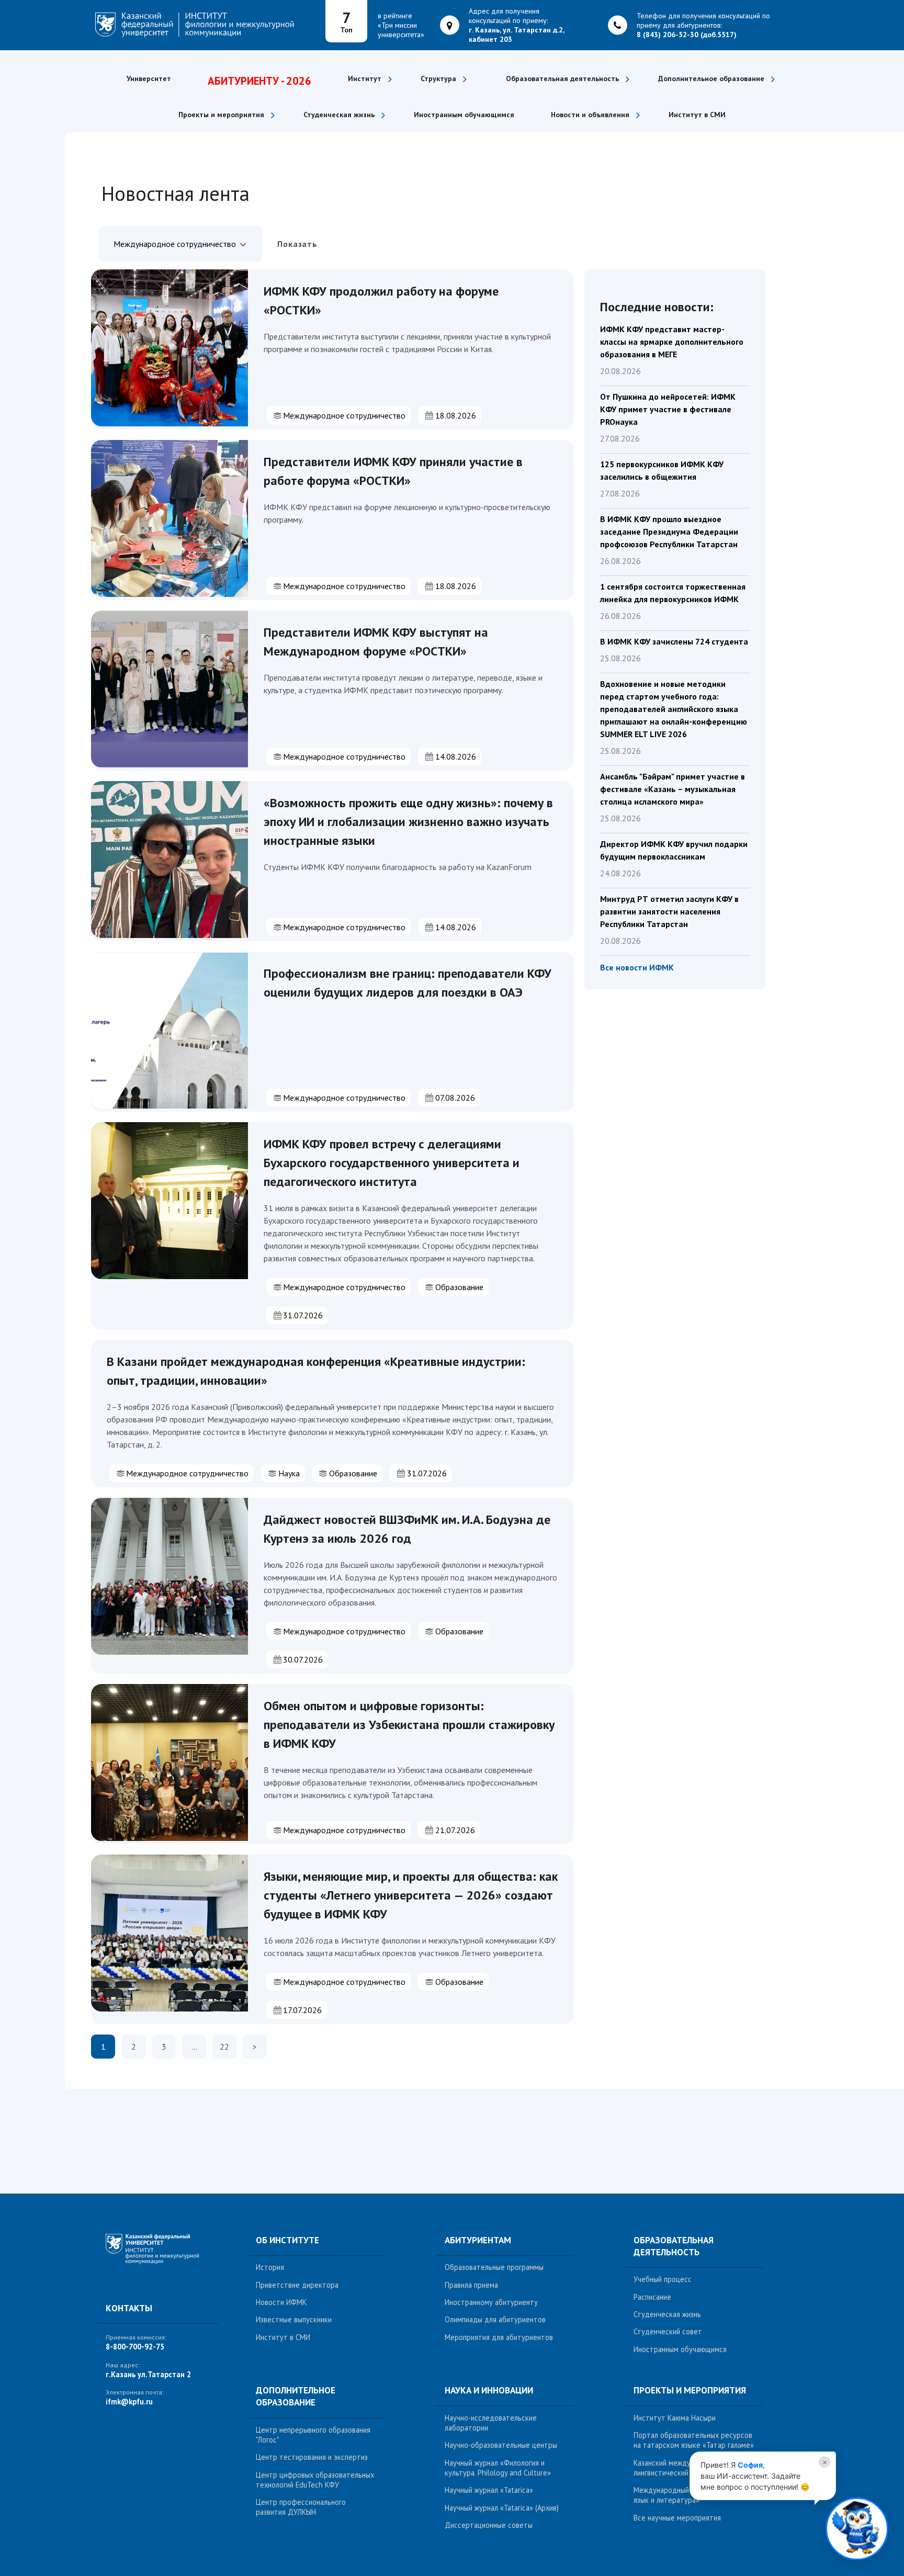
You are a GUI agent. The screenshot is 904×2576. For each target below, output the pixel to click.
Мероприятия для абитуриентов (499, 2337)
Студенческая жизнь (667, 2314)
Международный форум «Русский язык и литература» (690, 2495)
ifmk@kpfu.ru (129, 2402)
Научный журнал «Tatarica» (489, 2490)
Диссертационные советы (489, 2525)
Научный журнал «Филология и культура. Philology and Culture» (498, 2468)
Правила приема (471, 2285)
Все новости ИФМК (637, 967)
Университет (149, 78)
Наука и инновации (489, 2390)
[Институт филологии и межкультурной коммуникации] (202, 25)
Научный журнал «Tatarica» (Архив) (502, 2508)
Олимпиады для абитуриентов (495, 2319)
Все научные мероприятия (677, 2518)
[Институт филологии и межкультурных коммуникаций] (158, 2255)
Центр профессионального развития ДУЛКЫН (301, 2507)
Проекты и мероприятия (690, 2390)
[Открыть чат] (857, 2528)
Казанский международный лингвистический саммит (678, 2468)
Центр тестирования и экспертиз (312, 2457)
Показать (297, 244)
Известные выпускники (294, 2319)
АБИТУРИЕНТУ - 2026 (259, 81)
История (270, 2267)
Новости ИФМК (281, 2302)
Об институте (287, 2240)
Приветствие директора (297, 2285)
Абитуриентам (478, 2240)
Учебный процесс (663, 2279)
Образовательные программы (494, 2267)
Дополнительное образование (296, 2396)
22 (224, 2047)
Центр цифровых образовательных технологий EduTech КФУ (315, 2480)
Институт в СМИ (697, 115)
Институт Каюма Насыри (675, 2418)
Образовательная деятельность (674, 2246)
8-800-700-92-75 (135, 2347)
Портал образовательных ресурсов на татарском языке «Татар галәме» (694, 2440)
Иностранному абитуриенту (491, 2302)
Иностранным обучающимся (464, 115)
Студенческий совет (668, 2331)
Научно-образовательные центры (501, 2445)
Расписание (652, 2297)
